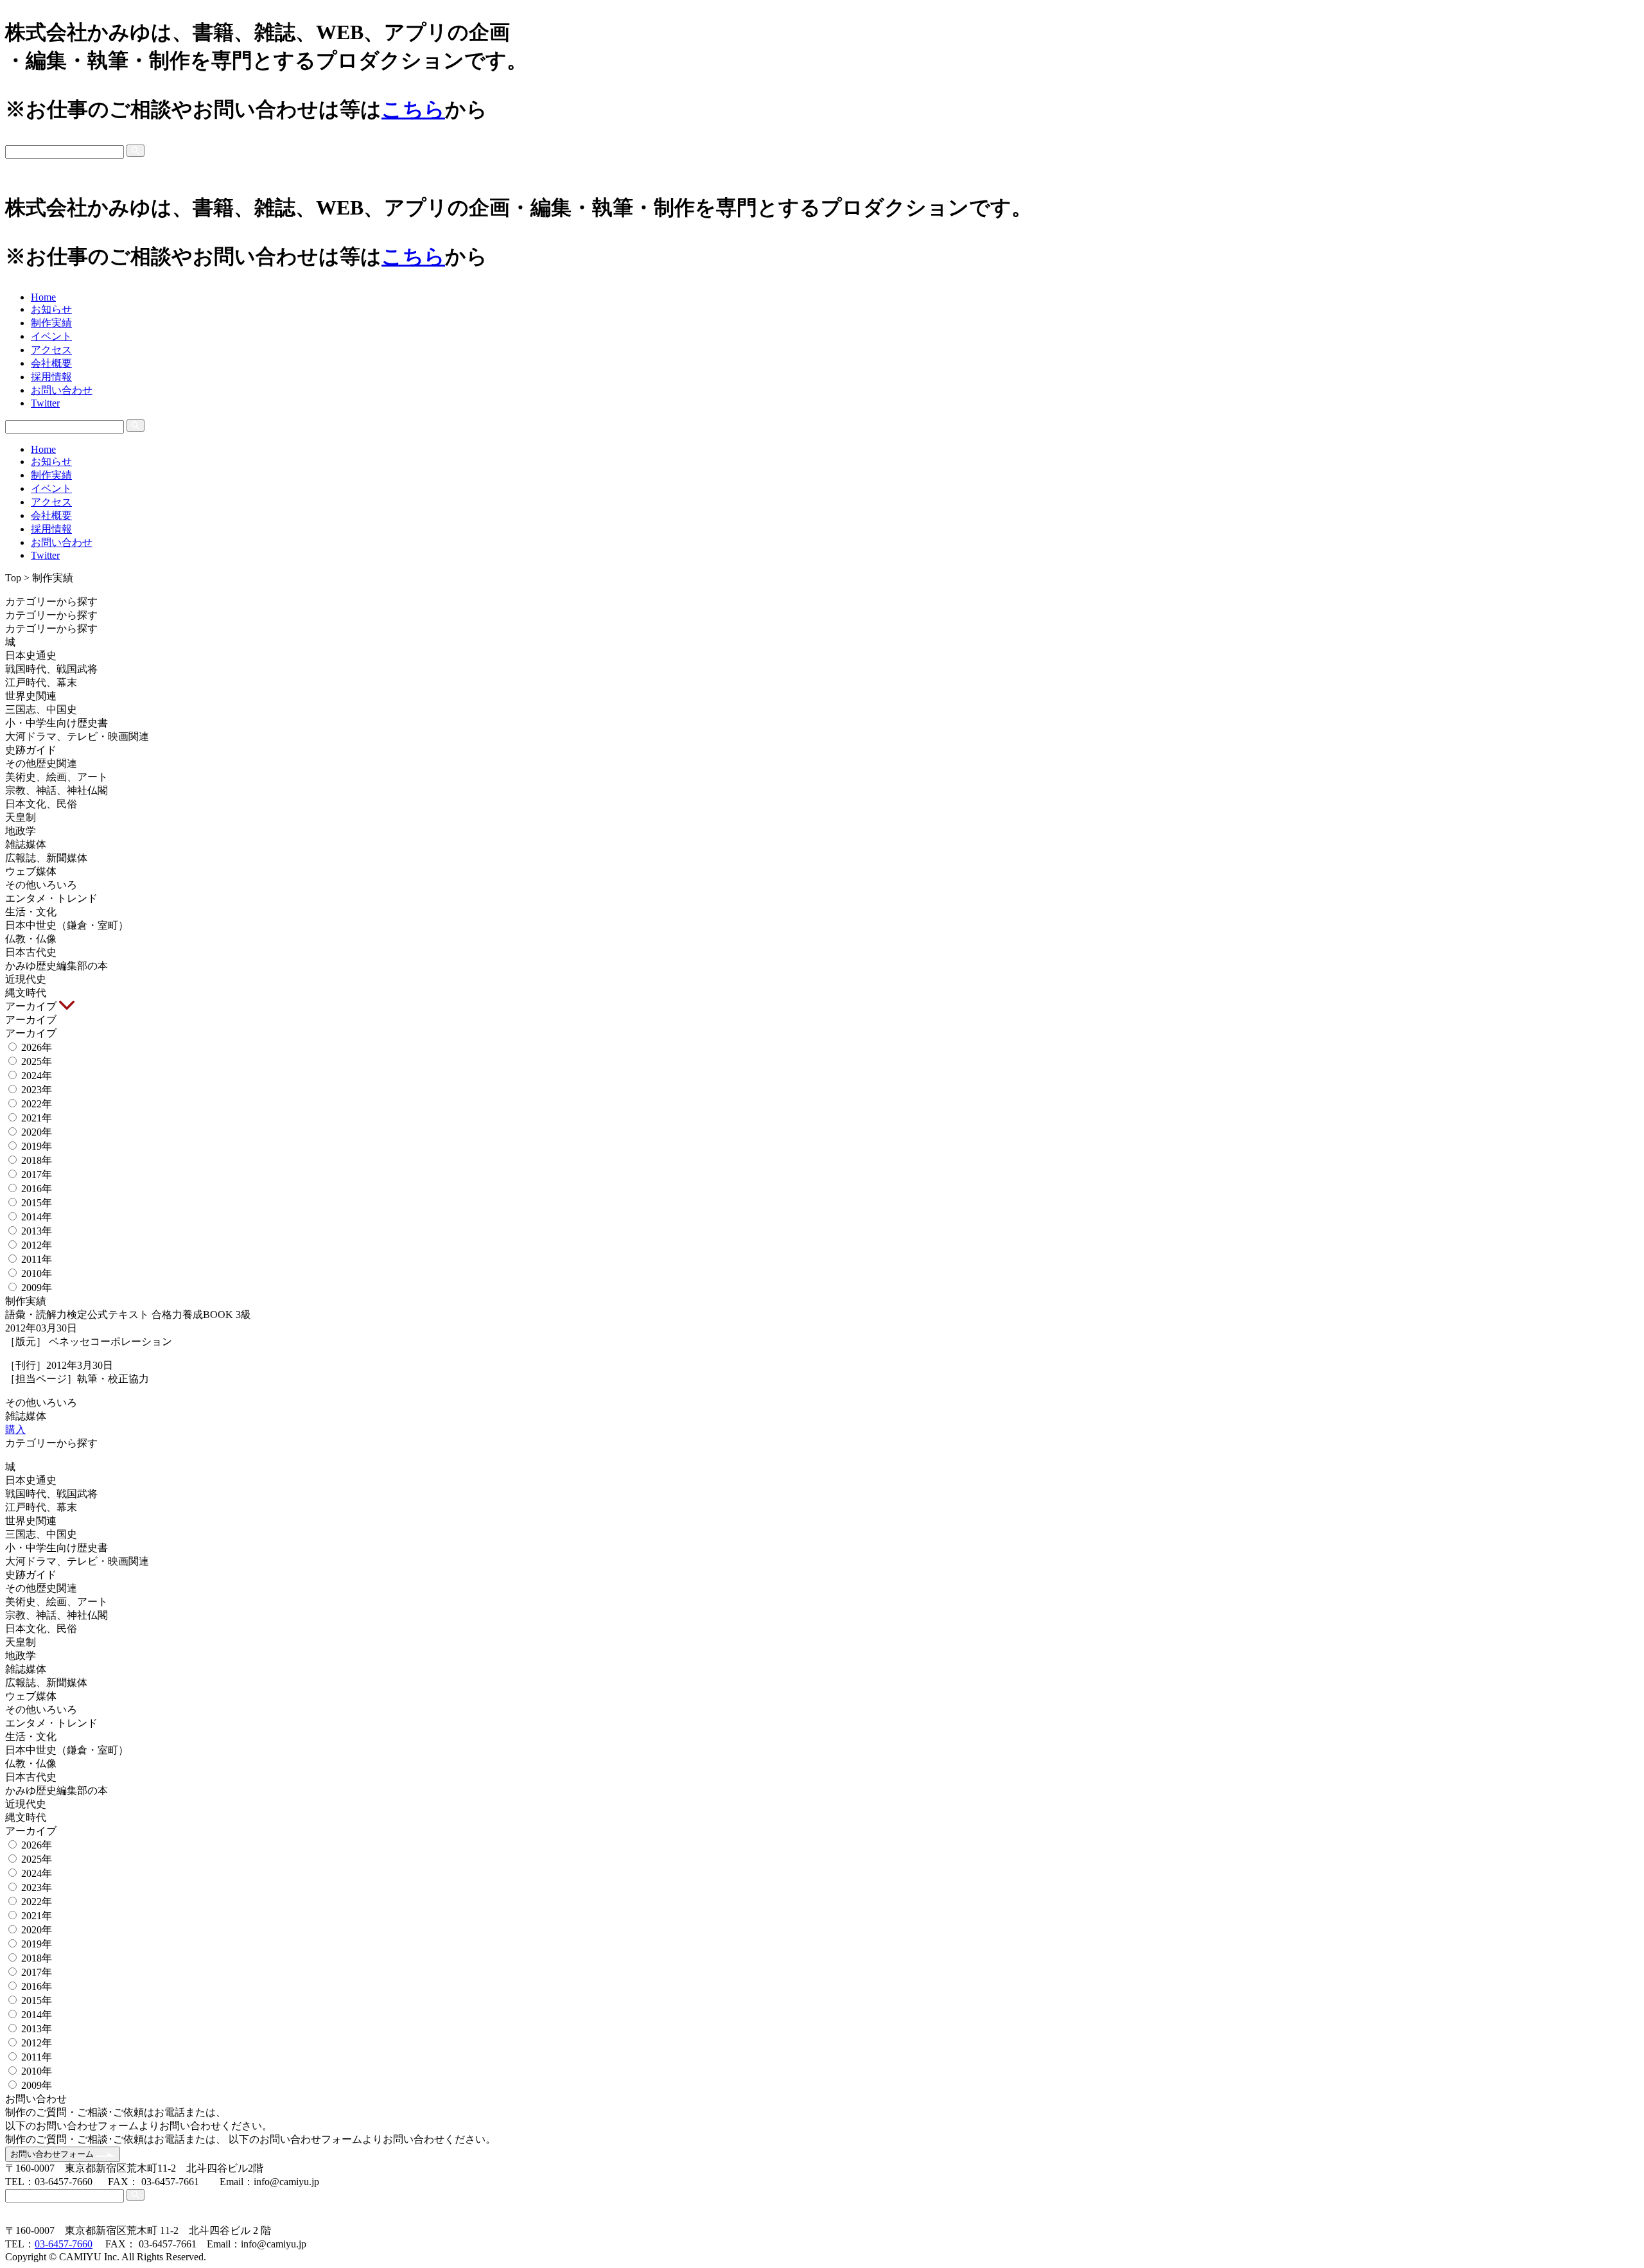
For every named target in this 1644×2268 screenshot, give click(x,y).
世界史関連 (31, 696)
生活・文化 (31, 912)
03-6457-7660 (64, 2244)
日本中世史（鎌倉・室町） (67, 925)
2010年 (37, 1273)
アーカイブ (32, 1006)
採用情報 (51, 377)
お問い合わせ (62, 390)
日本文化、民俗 (41, 804)
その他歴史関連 (41, 763)
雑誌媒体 (26, 844)
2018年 (37, 1160)
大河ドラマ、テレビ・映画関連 (77, 736)
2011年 (37, 1259)
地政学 (21, 831)
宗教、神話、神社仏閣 (57, 790)
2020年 (37, 1132)
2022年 (37, 1104)
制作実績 (51, 323)
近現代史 (26, 979)
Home (43, 297)
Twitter (45, 403)
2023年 (37, 1090)
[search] (822, 151)
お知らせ (51, 309)
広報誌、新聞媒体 (46, 858)
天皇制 (21, 817)
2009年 (37, 1288)
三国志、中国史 (41, 709)
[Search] (136, 150)
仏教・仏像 (31, 939)
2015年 (37, 1203)
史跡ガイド (31, 750)
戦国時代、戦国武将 (51, 669)
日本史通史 (31, 655)
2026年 (37, 1047)
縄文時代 (26, 993)
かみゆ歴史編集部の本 (57, 966)
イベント (51, 336)
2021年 (37, 1118)
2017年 (37, 1174)
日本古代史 (31, 952)
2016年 (37, 1189)
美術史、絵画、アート (57, 777)
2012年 (37, 1245)
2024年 (37, 1076)
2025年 (37, 1061)
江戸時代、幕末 (41, 682)
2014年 (37, 1217)
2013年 (37, 1231)
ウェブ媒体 (31, 871)
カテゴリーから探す (53, 602)
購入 (15, 1429)
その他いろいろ (41, 885)
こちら (413, 109)
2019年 (37, 1146)
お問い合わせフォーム (53, 2154)
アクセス (51, 350)
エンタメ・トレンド (51, 898)
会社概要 (51, 363)
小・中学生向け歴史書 (57, 723)
